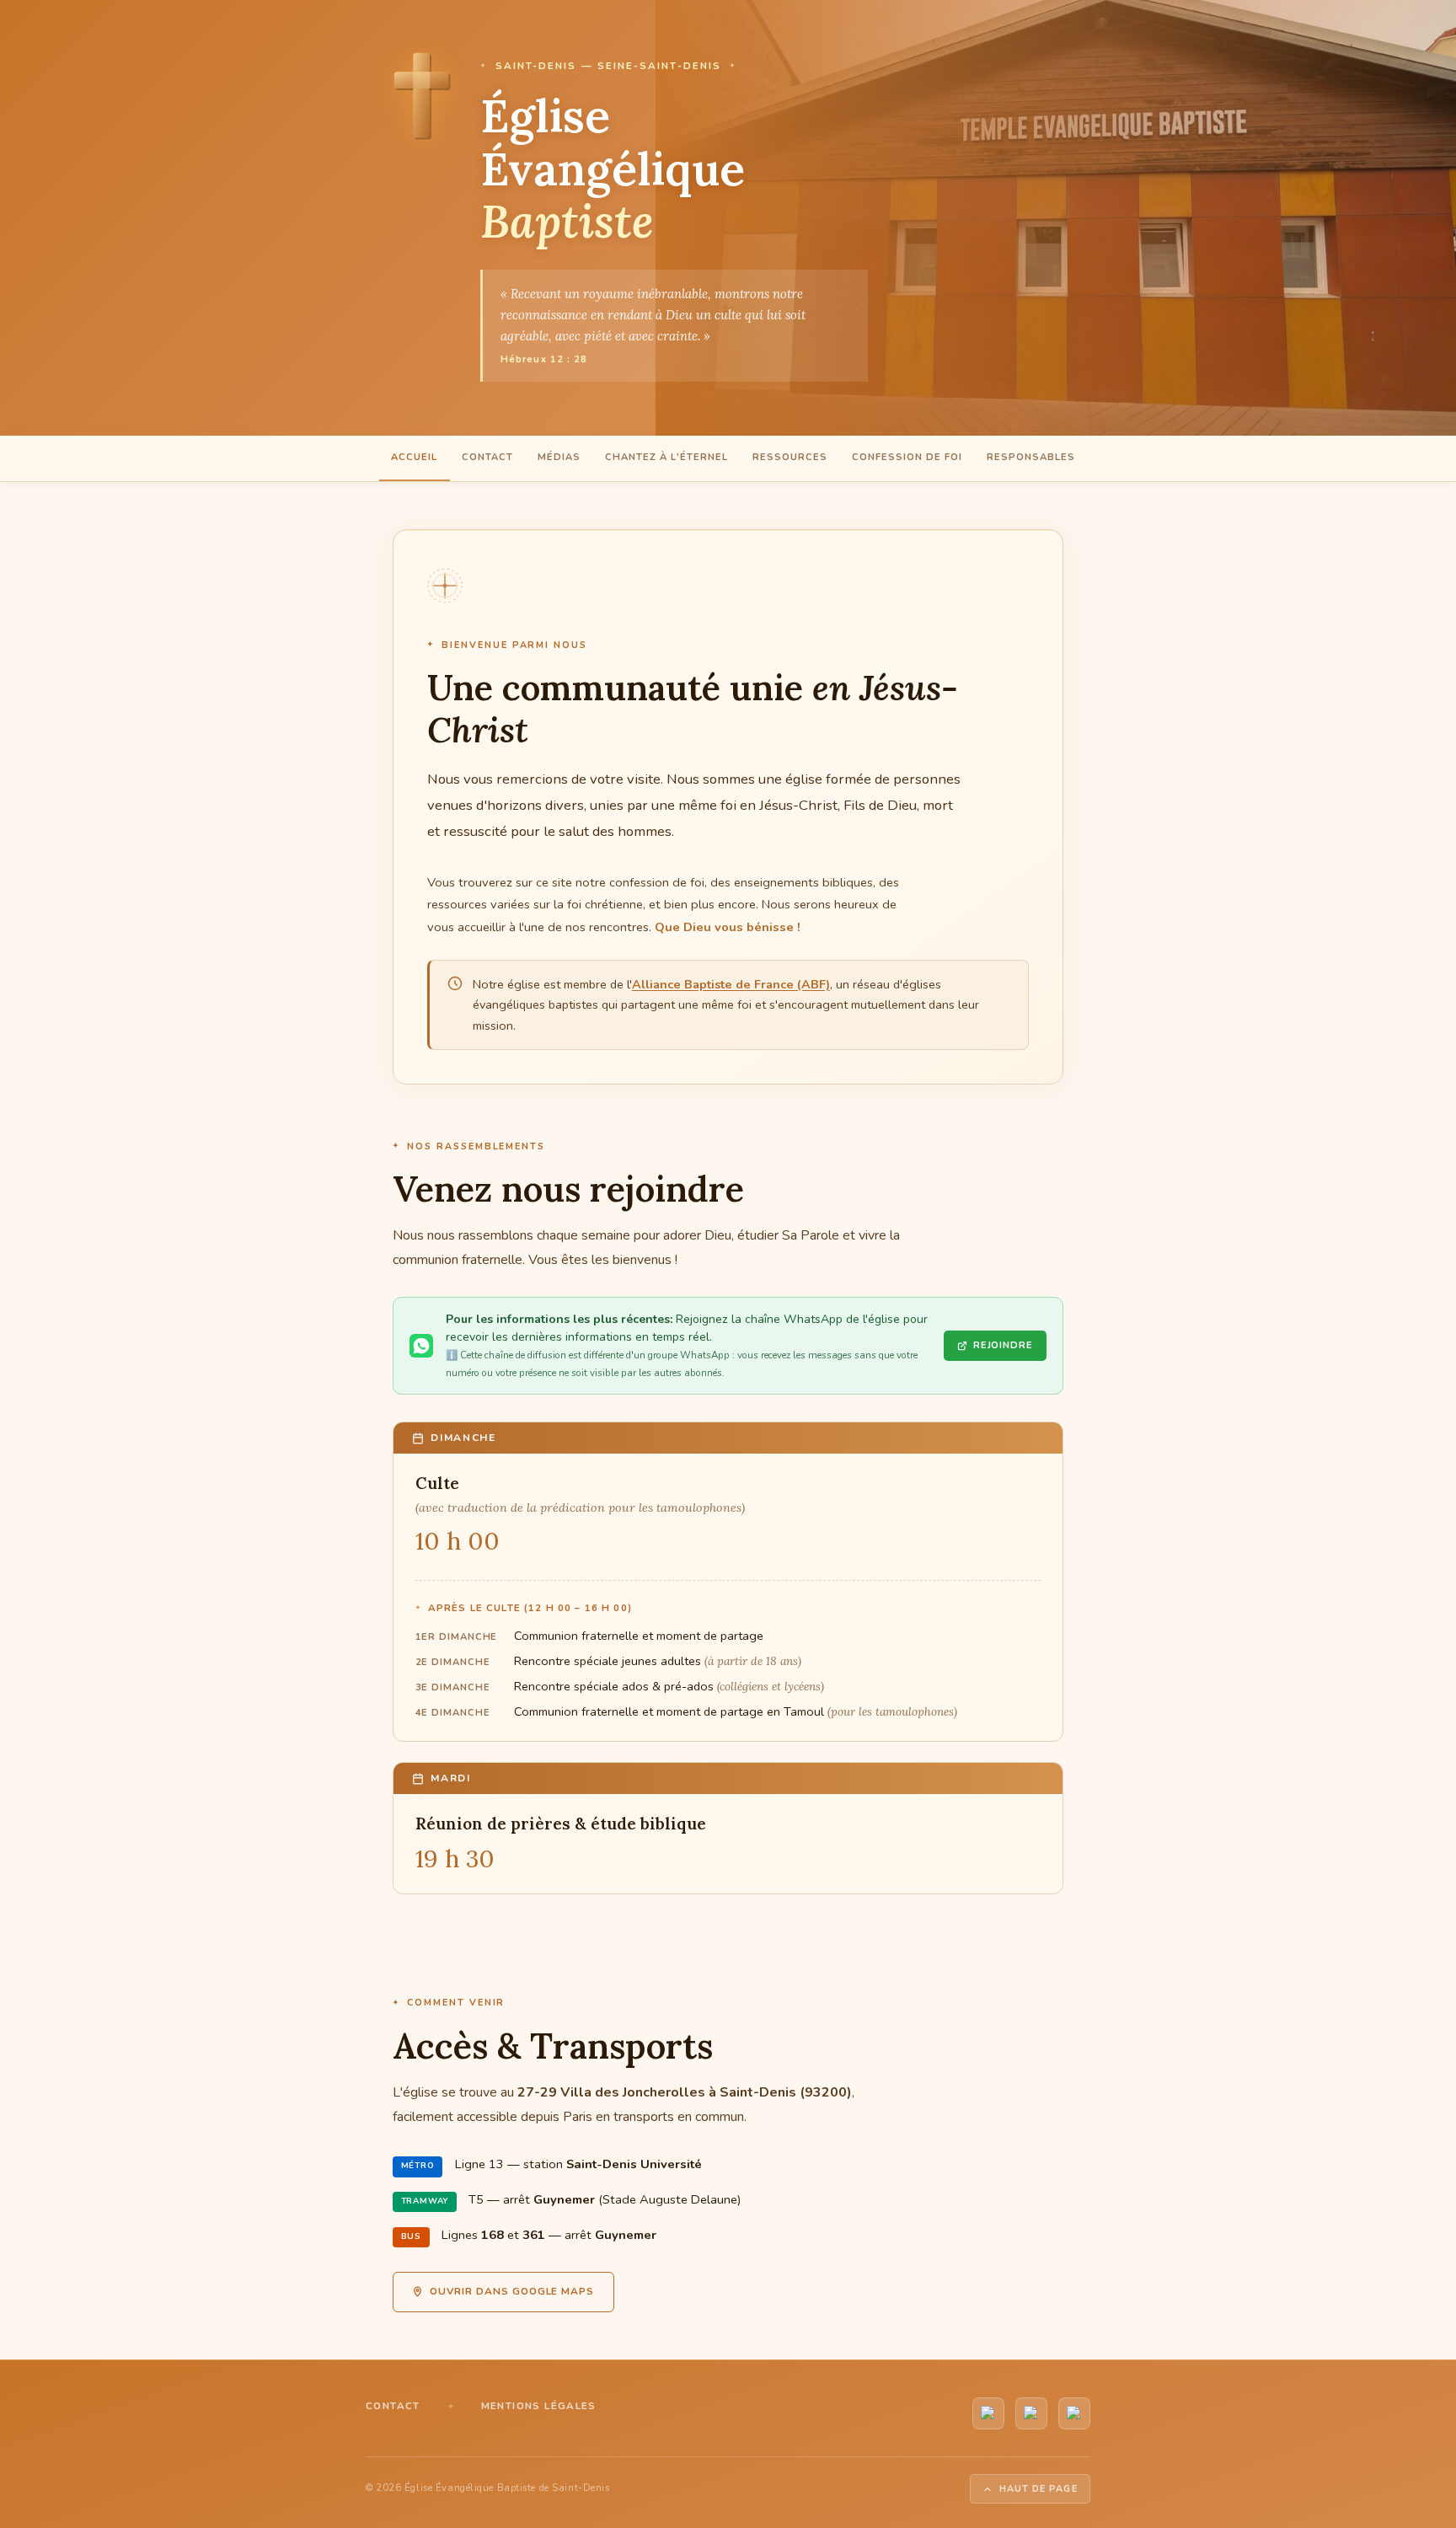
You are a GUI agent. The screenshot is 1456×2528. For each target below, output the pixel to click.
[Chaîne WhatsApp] (1031, 2413)
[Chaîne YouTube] (988, 2413)
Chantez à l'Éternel (666, 457)
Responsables (1031, 457)
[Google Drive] (1074, 2413)
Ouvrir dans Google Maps (512, 2291)
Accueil (414, 457)
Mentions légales (539, 2406)
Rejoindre (1003, 1345)
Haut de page (1038, 2489)
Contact (487, 457)
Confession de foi (907, 457)
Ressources (790, 457)
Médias (559, 457)
